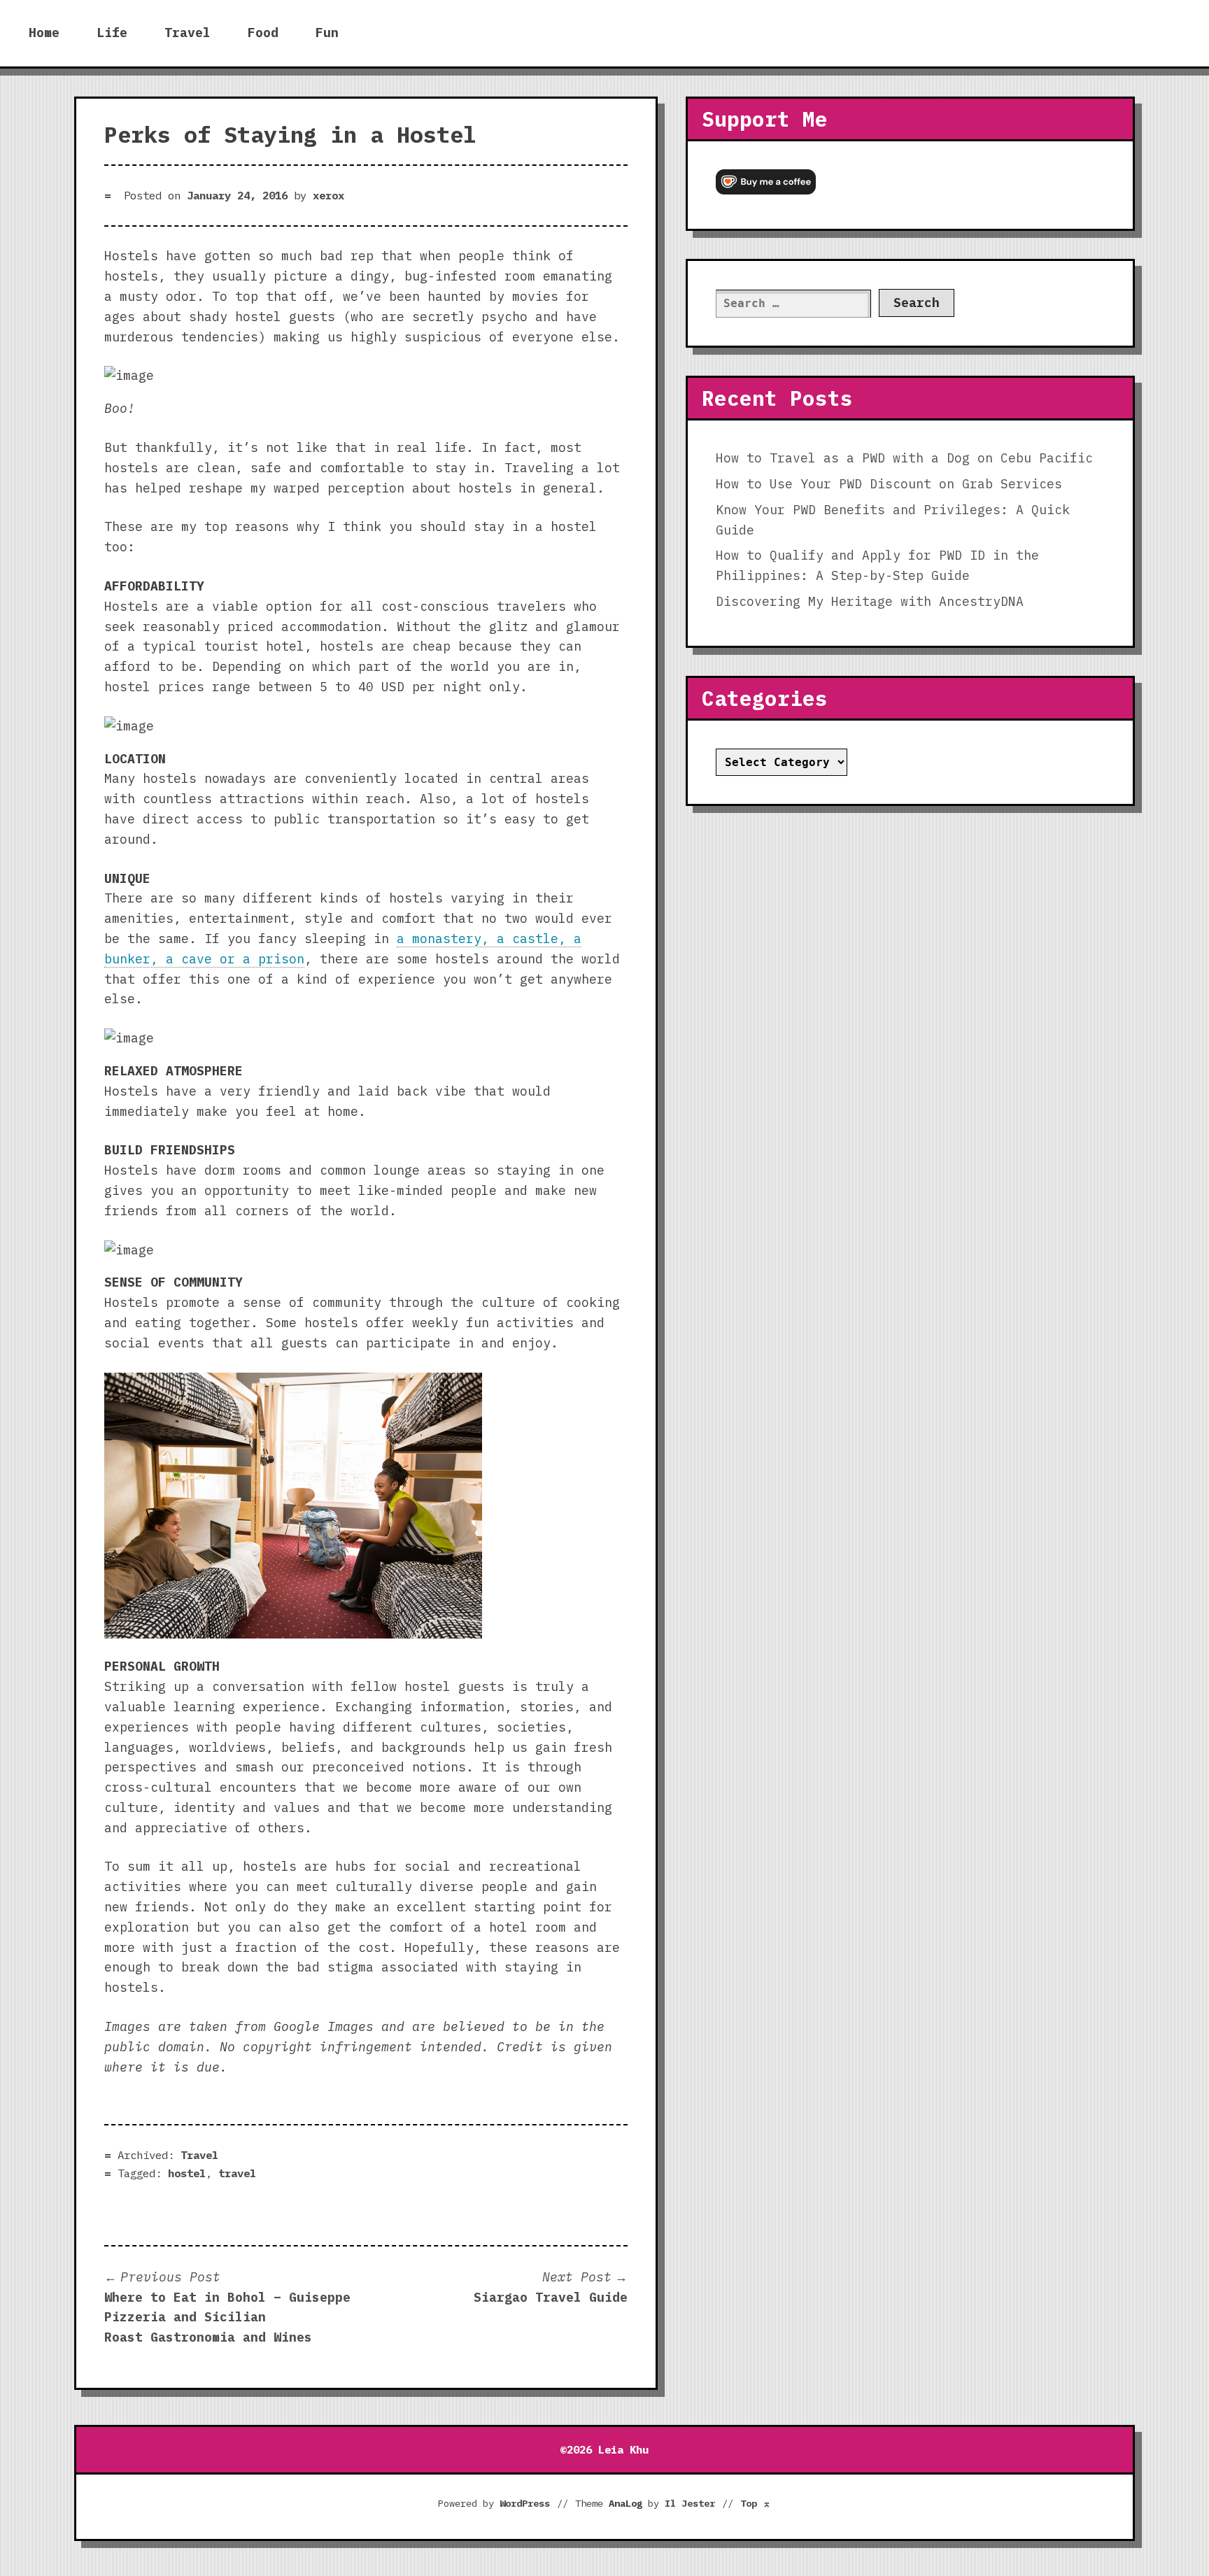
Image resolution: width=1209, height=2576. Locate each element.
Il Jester (690, 2503)
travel (237, 2173)
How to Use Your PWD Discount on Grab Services (889, 484)
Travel (188, 33)
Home (44, 33)
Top (756, 2503)
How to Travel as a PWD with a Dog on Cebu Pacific (904, 458)
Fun (327, 33)
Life (112, 33)
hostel (187, 2173)
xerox (328, 195)
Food (263, 33)
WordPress (525, 2503)
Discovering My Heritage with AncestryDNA (870, 601)
